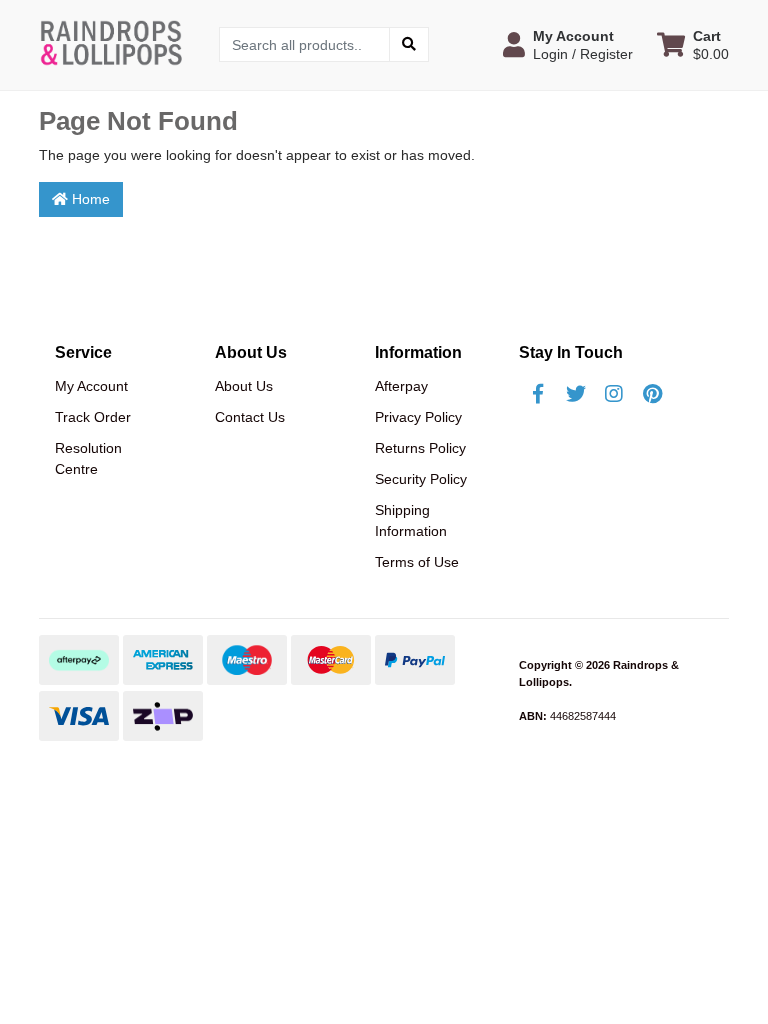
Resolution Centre (88, 458)
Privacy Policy (418, 417)
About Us (244, 386)
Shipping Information (411, 520)
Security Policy (421, 479)
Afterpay (401, 386)
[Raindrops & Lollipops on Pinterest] (652, 394)
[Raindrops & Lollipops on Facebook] (538, 394)
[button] (568, 45)
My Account (91, 386)
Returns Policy (420, 448)
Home (89, 199)
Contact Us (250, 417)
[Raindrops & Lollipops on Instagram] (614, 394)
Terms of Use (417, 562)
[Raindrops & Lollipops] (114, 43)
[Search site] (409, 44)
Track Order (93, 417)
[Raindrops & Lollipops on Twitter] (576, 394)
